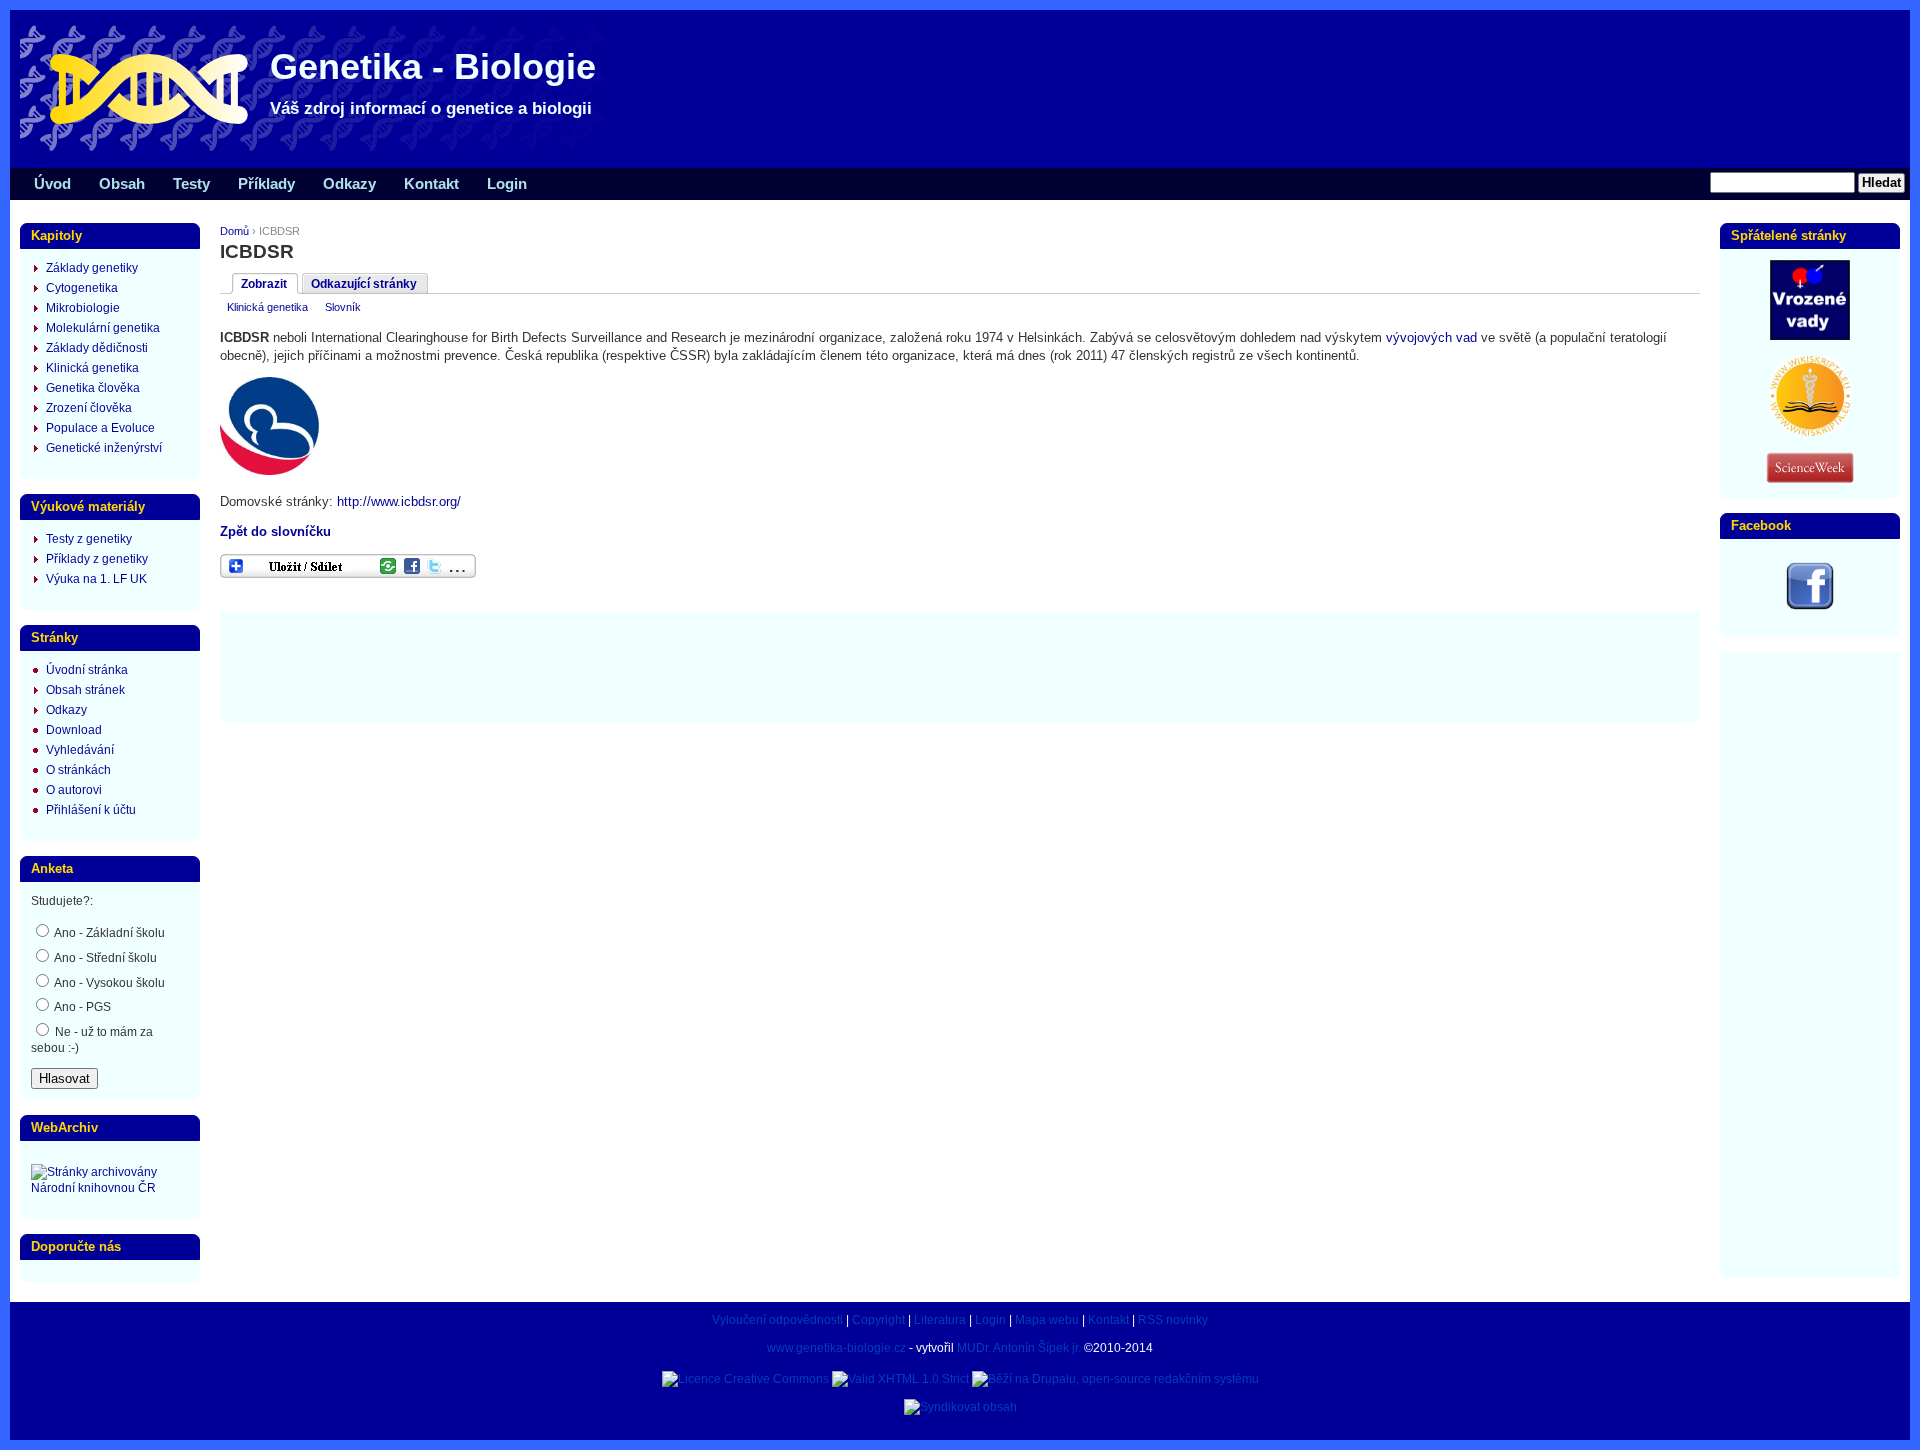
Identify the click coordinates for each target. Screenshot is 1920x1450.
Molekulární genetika (103, 328)
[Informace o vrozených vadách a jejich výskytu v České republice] (1810, 336)
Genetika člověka (93, 388)
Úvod (52, 183)
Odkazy (349, 183)
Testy (191, 183)
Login (507, 183)
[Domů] (320, 150)
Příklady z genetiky (97, 559)
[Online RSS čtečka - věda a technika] (1810, 479)
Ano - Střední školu (104, 958)
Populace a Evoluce (100, 428)
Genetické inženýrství (104, 448)
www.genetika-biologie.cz (836, 1348)
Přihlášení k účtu (91, 810)
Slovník (343, 307)
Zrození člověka (89, 408)
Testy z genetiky (89, 539)
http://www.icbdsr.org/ (399, 501)
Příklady (266, 183)
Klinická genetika (267, 307)
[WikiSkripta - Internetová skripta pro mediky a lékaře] (1810, 432)
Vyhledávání (80, 750)
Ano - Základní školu (108, 933)
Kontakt (431, 183)
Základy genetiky (92, 268)
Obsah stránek (85, 690)
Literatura (940, 1320)
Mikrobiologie (83, 308)
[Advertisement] (960, 665)
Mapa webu (1047, 1320)
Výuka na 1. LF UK (96, 579)
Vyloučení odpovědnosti (777, 1320)
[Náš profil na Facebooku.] (1810, 606)
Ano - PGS (81, 1007)
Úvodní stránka (87, 670)
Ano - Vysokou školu (108, 983)
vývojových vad (1431, 337)
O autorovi (74, 790)
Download (74, 730)
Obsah (122, 183)
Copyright (878, 1320)
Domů (234, 231)
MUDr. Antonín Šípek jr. (1019, 1348)
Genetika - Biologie (433, 66)
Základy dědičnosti (97, 348)
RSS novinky (1173, 1320)
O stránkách (78, 770)
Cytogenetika (82, 288)
